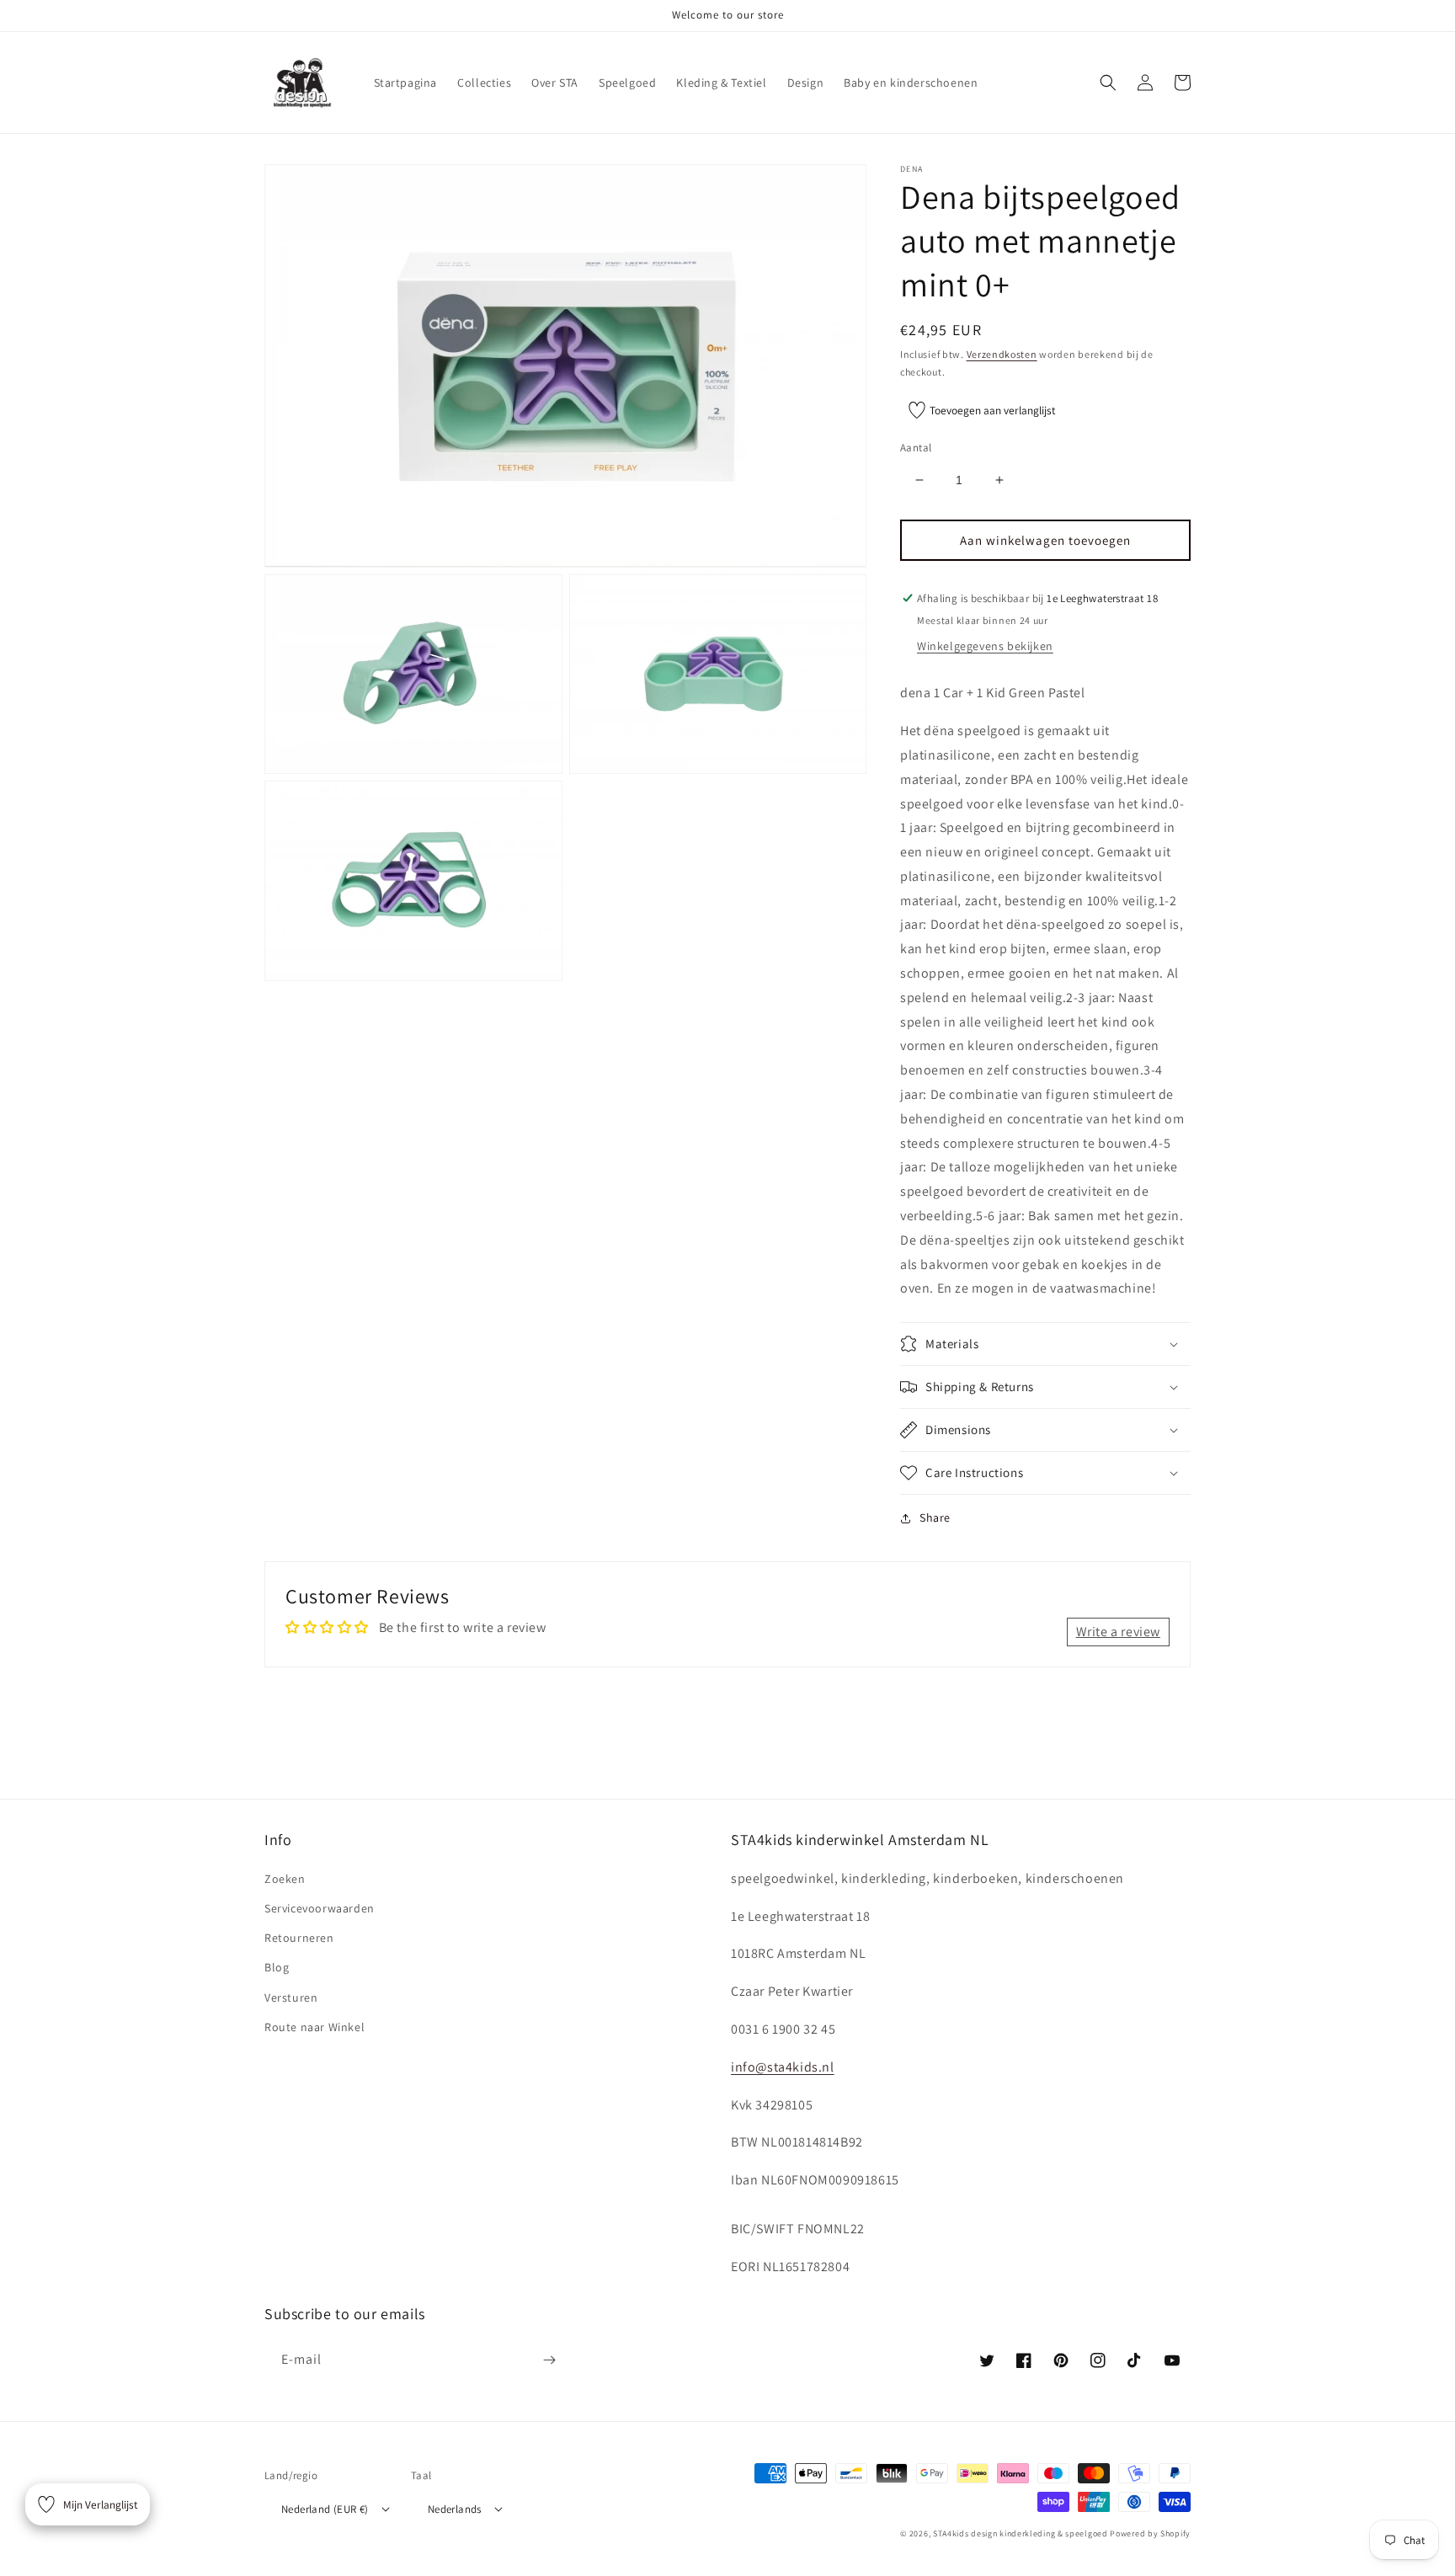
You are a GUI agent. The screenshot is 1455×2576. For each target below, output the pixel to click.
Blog (277, 1967)
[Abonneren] (549, 2360)
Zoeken (285, 1879)
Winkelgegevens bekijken (985, 646)
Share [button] (935, 1517)
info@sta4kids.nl (783, 2067)
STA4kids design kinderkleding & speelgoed (1021, 2533)
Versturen (291, 1997)
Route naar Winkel (314, 2027)
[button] (1108, 83)
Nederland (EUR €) (325, 2509)
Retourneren (299, 1938)
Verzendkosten (1002, 354)
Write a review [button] (1118, 1632)
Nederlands (455, 2509)
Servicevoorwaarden (320, 1908)
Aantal (916, 448)
